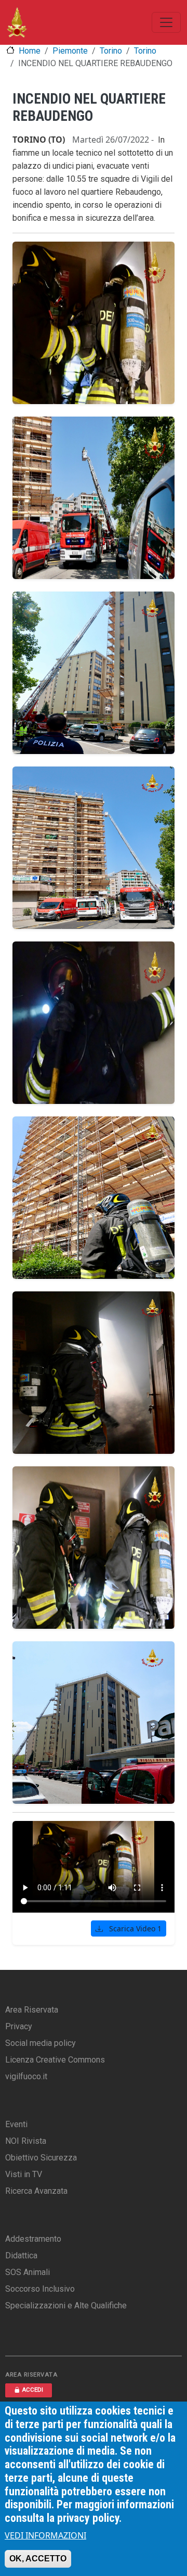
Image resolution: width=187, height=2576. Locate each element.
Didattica (21, 2255)
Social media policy (41, 2043)
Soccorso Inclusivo (40, 2289)
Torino (111, 51)
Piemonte (70, 51)
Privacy (19, 2026)
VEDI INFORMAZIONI (45, 2535)
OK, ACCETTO (38, 2559)
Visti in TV (24, 2174)
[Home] (17, 22)
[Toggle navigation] (166, 22)
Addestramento (33, 2239)
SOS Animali (28, 2272)
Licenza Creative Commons (55, 2060)
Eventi (16, 2124)
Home (30, 51)
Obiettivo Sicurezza (41, 2158)
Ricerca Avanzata (36, 2191)
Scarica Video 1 (134, 1928)
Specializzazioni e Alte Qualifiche (66, 2305)
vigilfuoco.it (26, 2076)
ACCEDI (32, 2390)
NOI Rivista (26, 2141)
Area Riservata (32, 2010)
